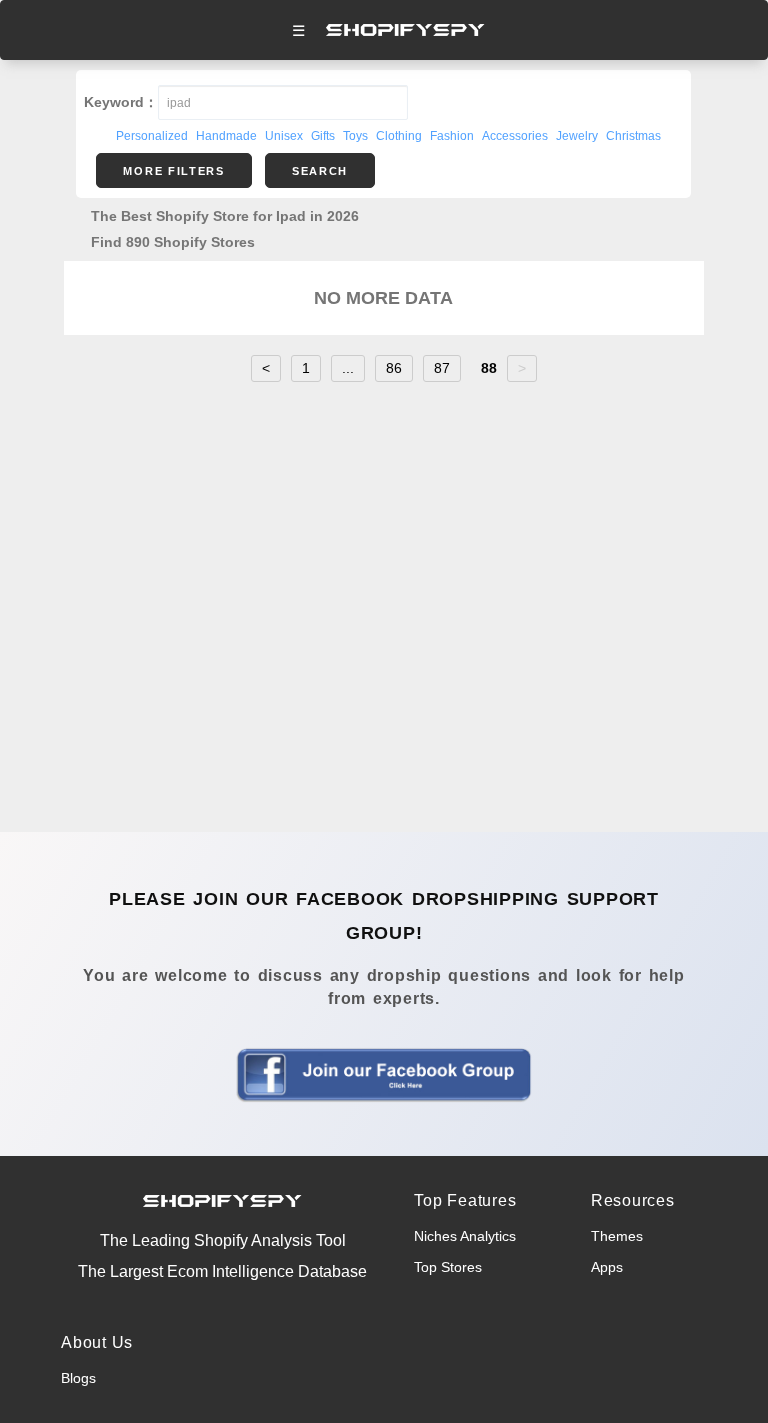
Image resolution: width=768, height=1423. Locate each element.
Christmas (633, 136)
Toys (355, 136)
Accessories (515, 136)
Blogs (78, 1378)
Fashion (452, 136)
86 (394, 368)
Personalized (152, 136)
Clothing (399, 136)
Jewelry (577, 136)
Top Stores (448, 1267)
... (348, 368)
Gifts (323, 136)
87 (442, 368)
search (320, 171)
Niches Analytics (465, 1236)
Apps (607, 1267)
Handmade (226, 136)
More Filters (173, 171)
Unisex (284, 136)
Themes (617, 1236)
